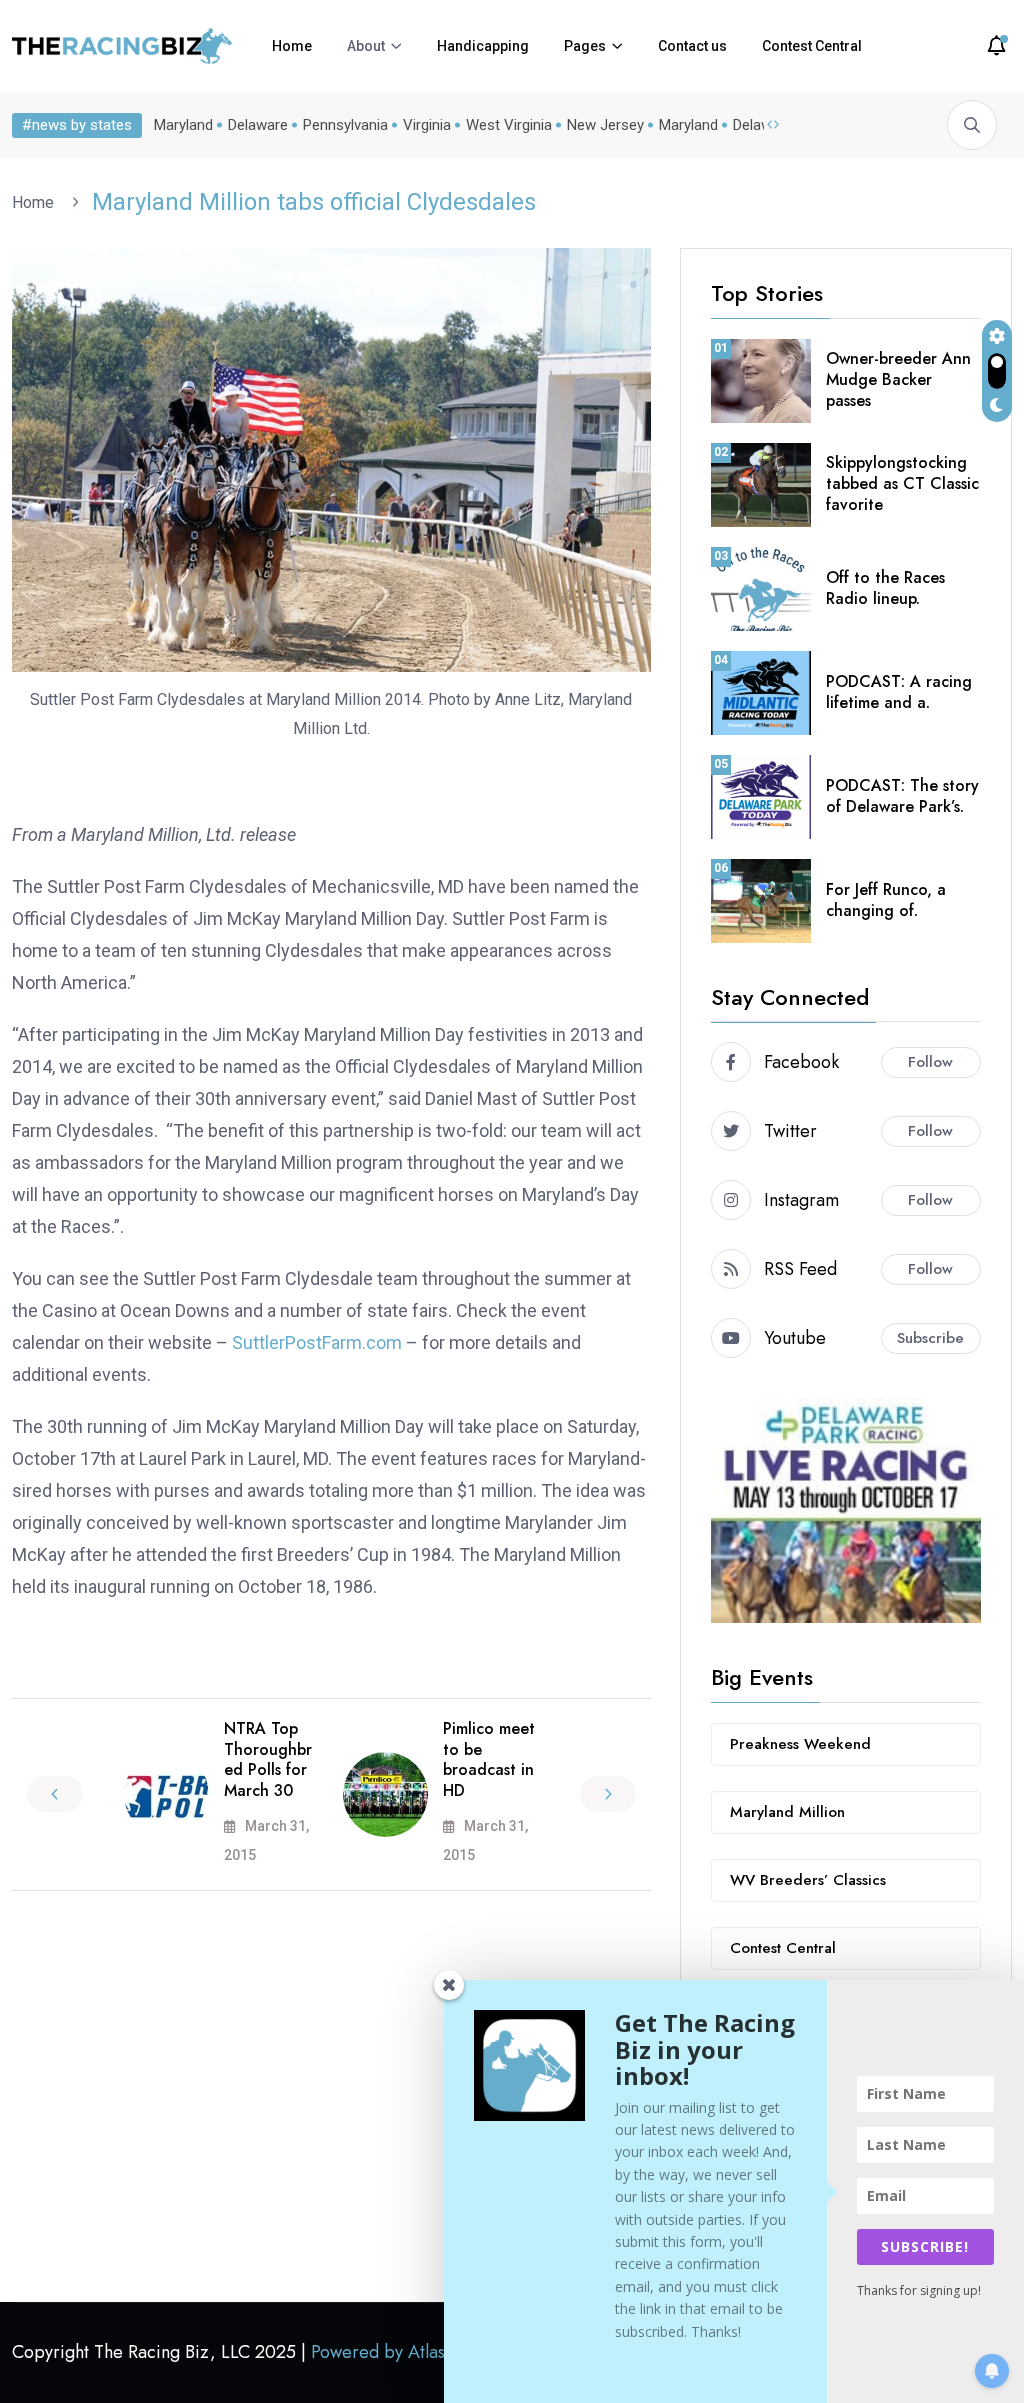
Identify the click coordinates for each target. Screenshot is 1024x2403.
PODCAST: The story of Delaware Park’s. (902, 796)
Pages (585, 46)
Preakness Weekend (800, 1744)
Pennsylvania (345, 125)
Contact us (692, 46)
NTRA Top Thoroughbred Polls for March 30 (268, 1759)
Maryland (183, 125)
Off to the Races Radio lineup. (885, 588)
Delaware (258, 125)
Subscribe (930, 1338)
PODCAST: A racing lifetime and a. (899, 692)
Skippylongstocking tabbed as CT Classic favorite (902, 483)
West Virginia (509, 125)
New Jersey (605, 125)
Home (292, 46)
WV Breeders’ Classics (808, 1880)
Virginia (427, 125)
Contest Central (812, 46)
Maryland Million (787, 1812)
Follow (930, 1062)
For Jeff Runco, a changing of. (886, 900)
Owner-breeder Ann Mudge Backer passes (898, 379)
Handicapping (483, 46)
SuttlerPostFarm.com (317, 1342)
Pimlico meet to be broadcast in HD (489, 1759)
